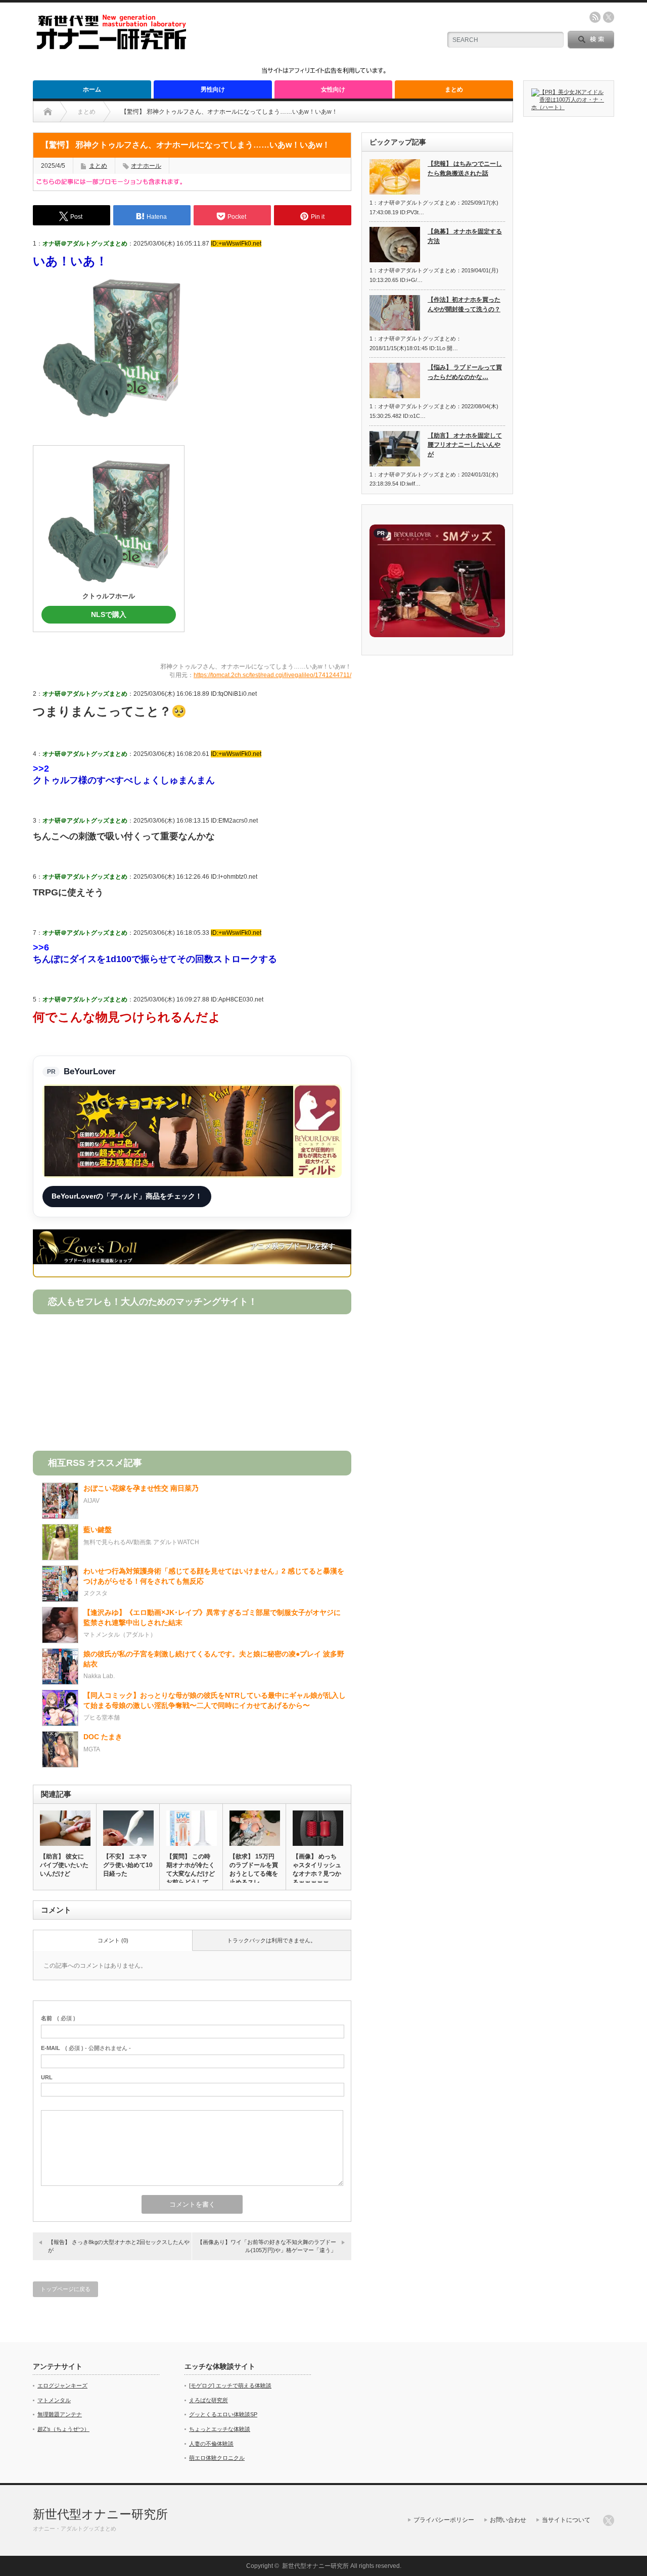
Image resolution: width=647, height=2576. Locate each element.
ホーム (92, 89)
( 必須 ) (58, 2018)
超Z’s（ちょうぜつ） (63, 2429)
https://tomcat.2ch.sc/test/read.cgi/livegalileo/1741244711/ (272, 675)
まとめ (454, 89)
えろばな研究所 (209, 2400)
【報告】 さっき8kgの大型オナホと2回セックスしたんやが (119, 2246)
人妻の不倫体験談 (211, 2444)
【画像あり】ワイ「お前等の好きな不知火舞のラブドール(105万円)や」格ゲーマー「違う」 (267, 2246)
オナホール (146, 166)
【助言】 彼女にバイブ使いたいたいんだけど (64, 1865)
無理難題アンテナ (60, 2414)
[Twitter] (609, 2520)
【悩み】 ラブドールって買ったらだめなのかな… (465, 372)
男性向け (213, 89)
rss (595, 17)
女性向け (333, 89)
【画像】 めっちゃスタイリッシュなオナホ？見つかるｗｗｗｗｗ (317, 1869)
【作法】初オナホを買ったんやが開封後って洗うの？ (464, 304)
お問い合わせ (508, 2520)
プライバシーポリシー (444, 2520)
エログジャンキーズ (62, 2386)
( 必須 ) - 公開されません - (86, 2048)
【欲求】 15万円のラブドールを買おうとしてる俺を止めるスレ (254, 1869)
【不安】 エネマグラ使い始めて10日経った (128, 1865)
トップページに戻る (65, 2289)
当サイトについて (566, 2520)
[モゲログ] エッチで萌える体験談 (230, 2386)
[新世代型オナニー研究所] (111, 47)
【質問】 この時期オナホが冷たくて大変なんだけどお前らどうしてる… (191, 1874)
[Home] (48, 112)
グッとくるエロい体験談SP (223, 2414)
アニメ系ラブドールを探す (293, 1246)
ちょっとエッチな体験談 (220, 2429)
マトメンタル (54, 2400)
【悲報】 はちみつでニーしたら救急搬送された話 (465, 169)
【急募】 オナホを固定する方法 (465, 236)
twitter (609, 17)
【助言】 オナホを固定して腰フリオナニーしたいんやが (465, 445)
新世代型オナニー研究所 (100, 2514)
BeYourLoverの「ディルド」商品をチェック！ (127, 1196)
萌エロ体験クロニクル (217, 2458)
